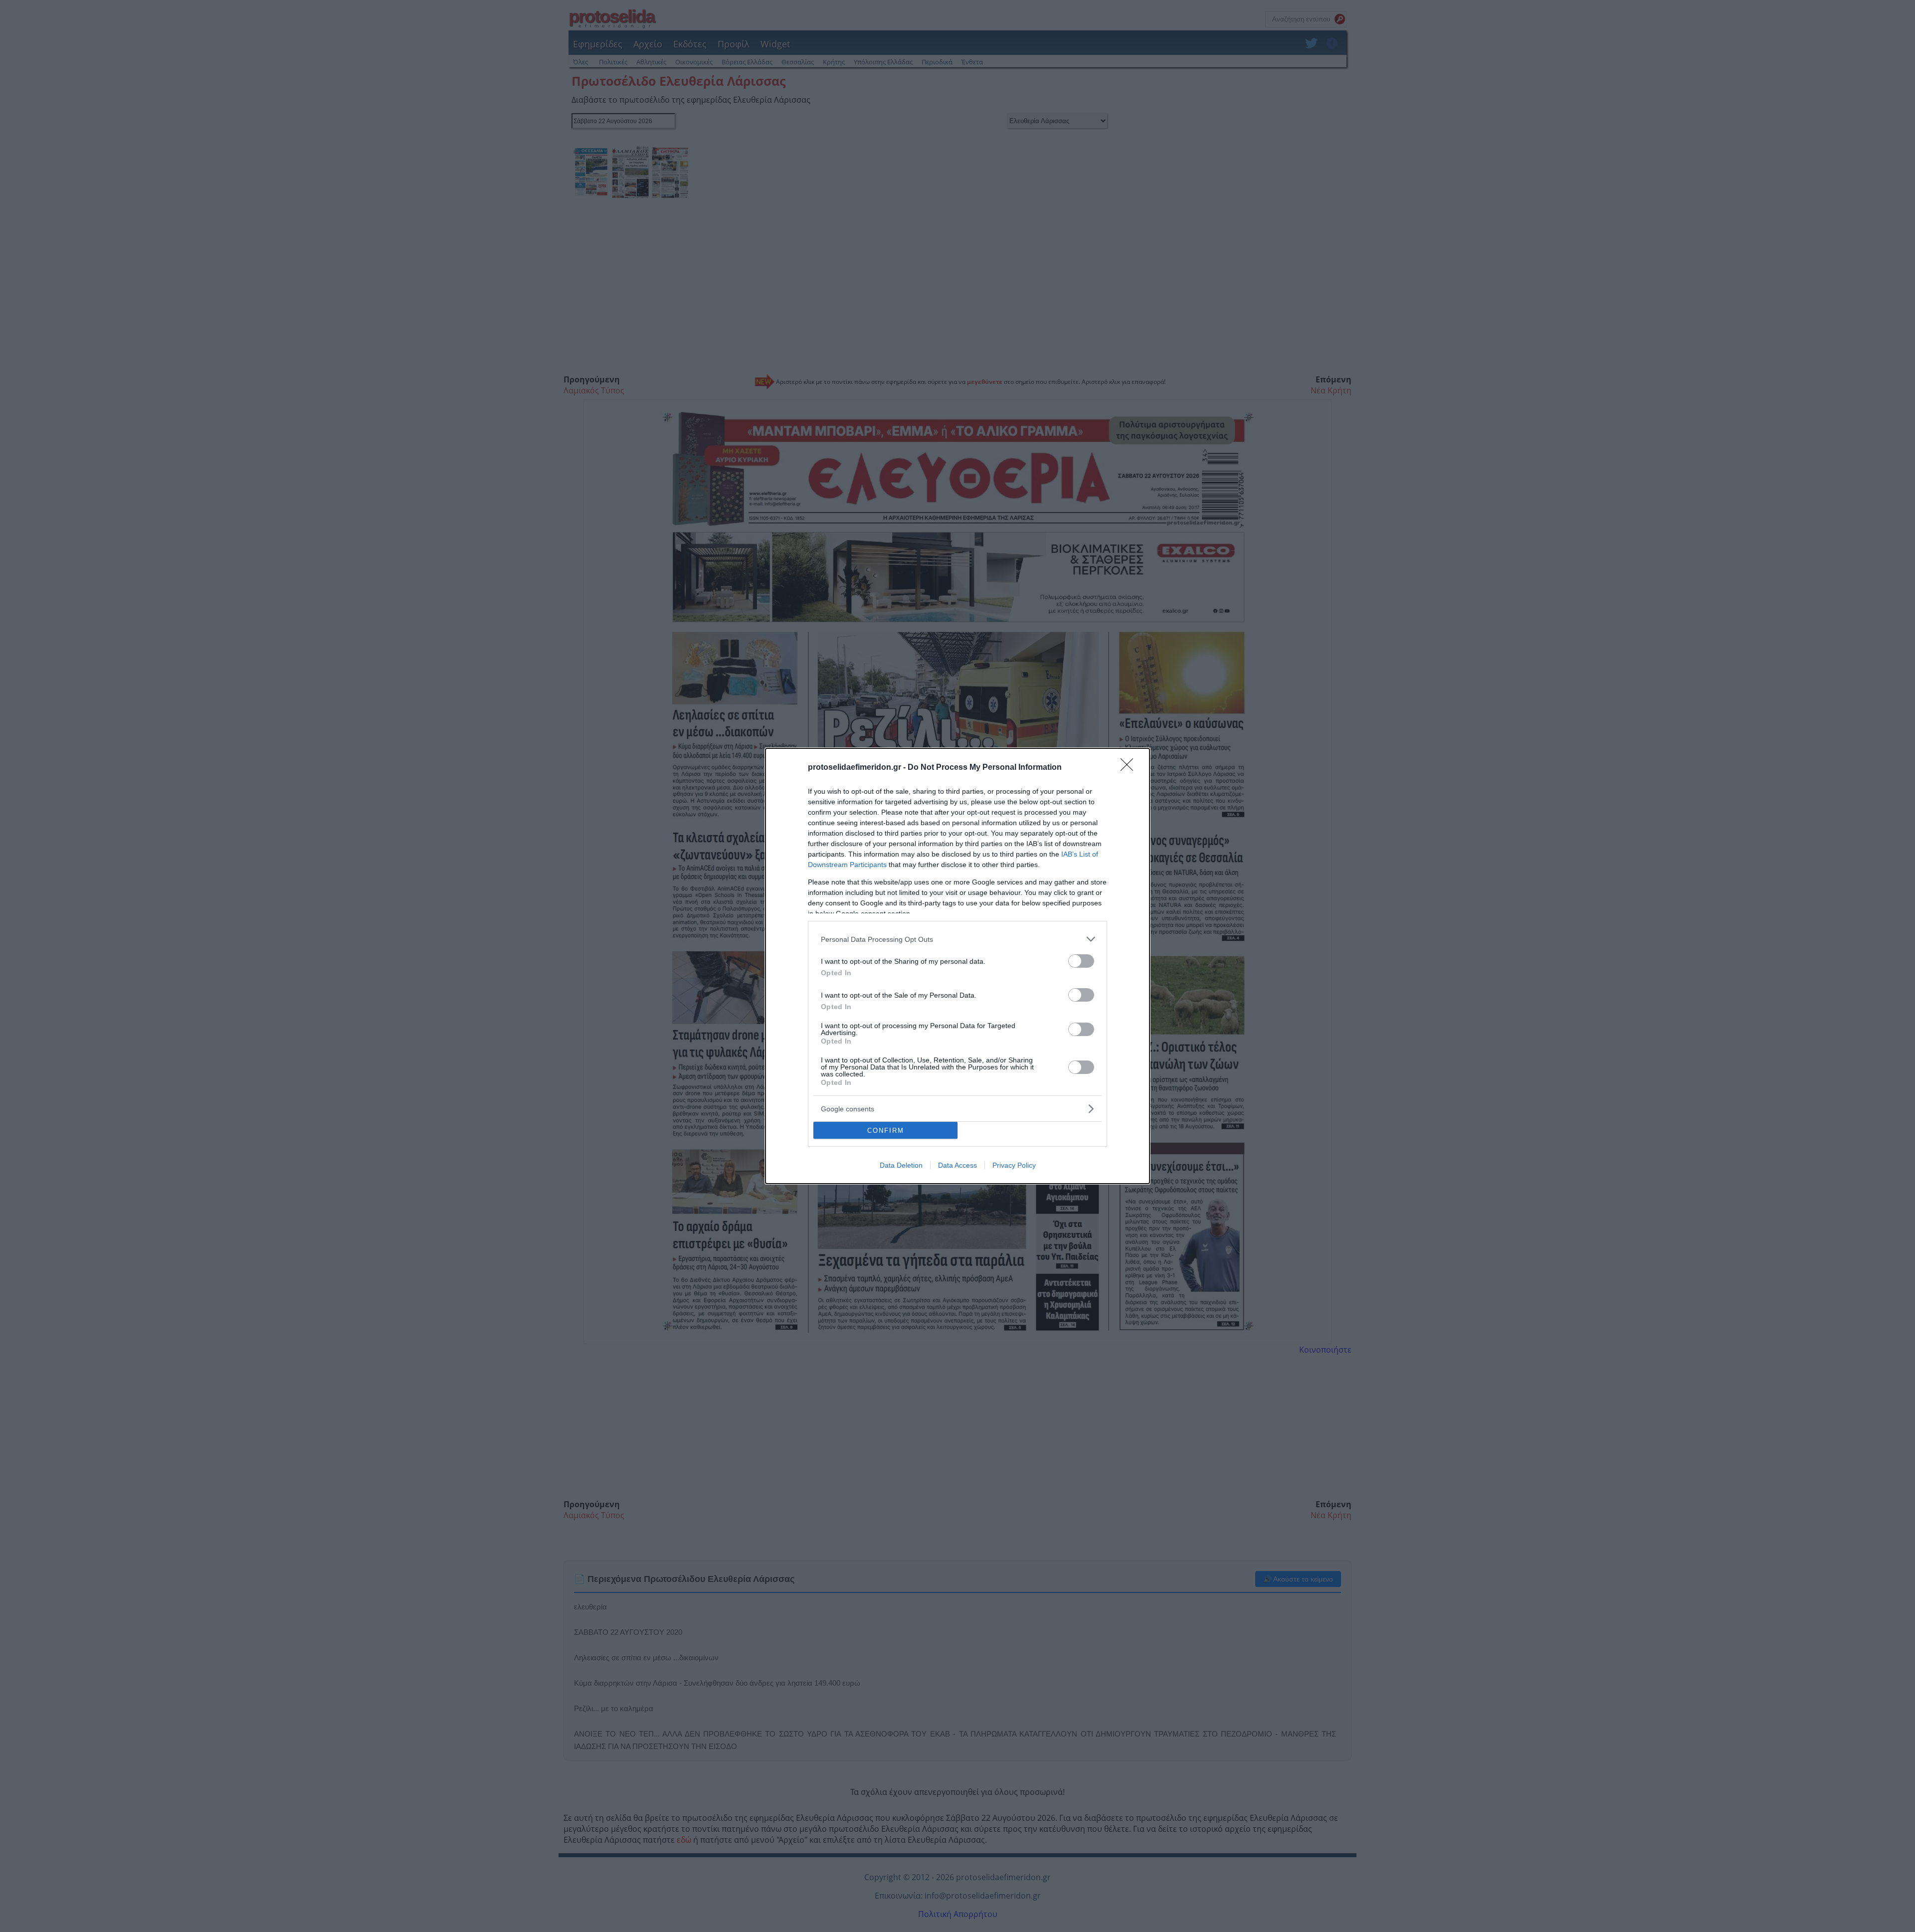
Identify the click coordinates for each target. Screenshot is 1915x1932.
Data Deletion (901, 1165)
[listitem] (957, 939)
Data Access (957, 1165)
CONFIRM (886, 1131)
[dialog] (957, 966)
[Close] (1130, 768)
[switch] (1081, 961)
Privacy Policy (1014, 1165)
